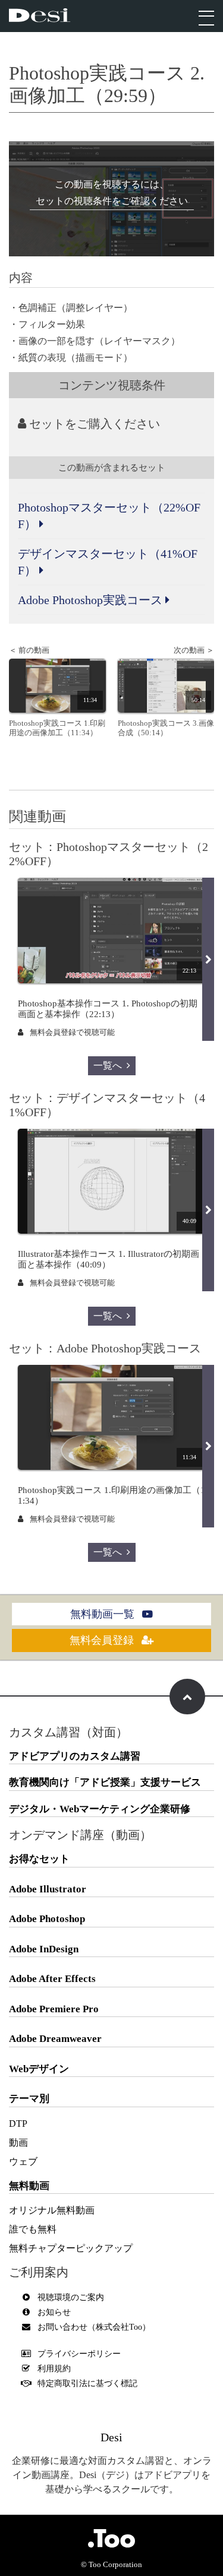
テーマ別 (29, 2099)
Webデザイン (39, 2069)
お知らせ (54, 2312)
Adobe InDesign (44, 1949)
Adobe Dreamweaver (55, 2039)
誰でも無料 (33, 2229)
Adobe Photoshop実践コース (92, 600)
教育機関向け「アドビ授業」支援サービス (105, 1782)
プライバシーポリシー (79, 2354)
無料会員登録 (103, 1640)
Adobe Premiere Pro (54, 2009)
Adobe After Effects (52, 1979)
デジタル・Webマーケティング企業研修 (100, 1809)
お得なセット (39, 1859)
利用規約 (54, 2369)
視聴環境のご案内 (71, 2297)
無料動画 (29, 2186)
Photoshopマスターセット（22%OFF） (109, 516)
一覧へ (108, 1065)
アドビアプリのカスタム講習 (75, 1756)
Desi (111, 2437)
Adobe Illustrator (48, 1889)
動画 (18, 2143)
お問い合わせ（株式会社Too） (94, 2327)
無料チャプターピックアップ (71, 2248)
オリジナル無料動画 (52, 2210)
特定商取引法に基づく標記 (87, 2383)
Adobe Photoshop (47, 1919)
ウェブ (23, 2162)
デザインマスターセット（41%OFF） (108, 562)
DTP (18, 2124)
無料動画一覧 (104, 1614)
